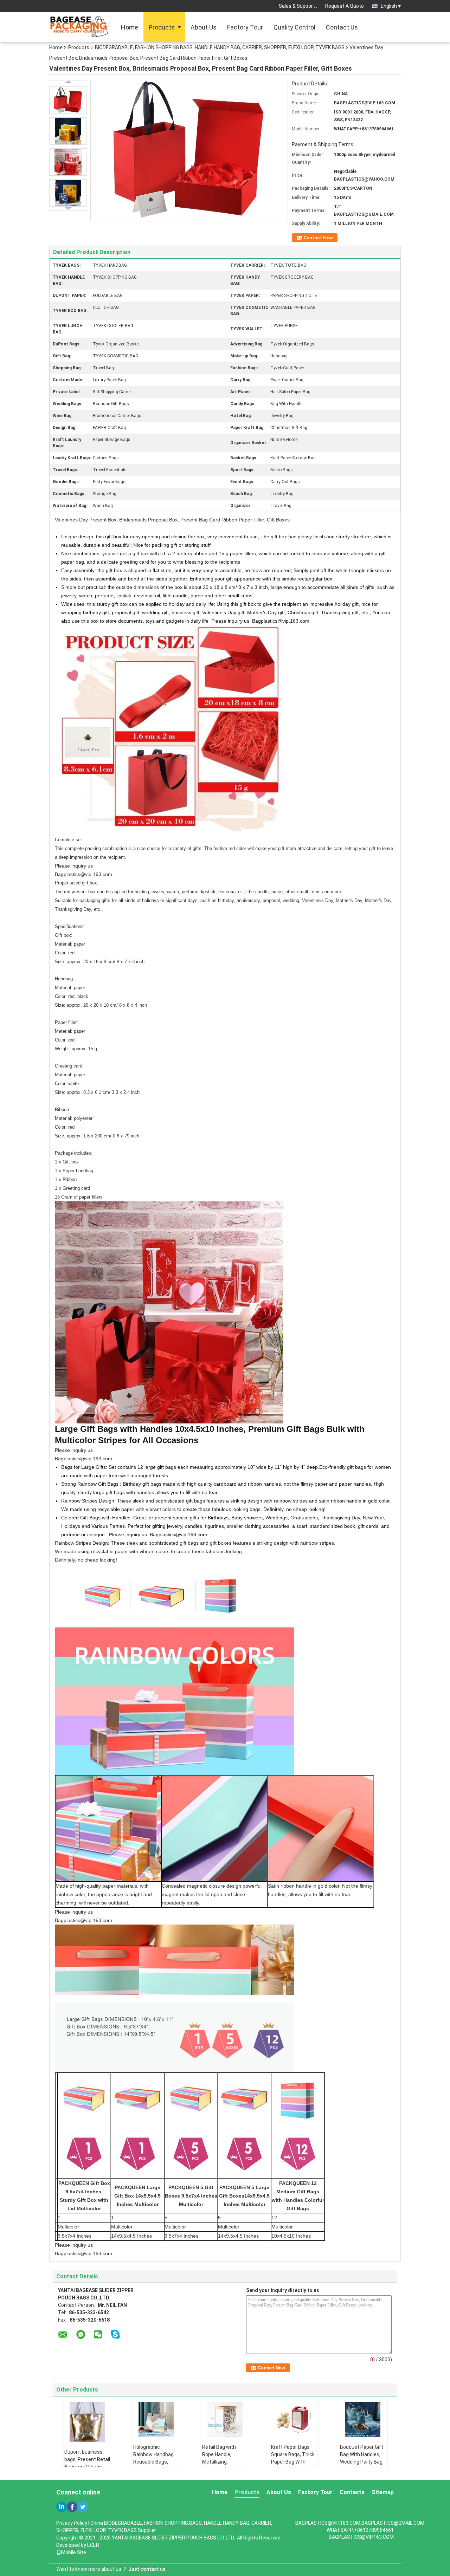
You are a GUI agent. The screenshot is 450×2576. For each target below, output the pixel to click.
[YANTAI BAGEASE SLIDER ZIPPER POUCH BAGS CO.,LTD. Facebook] (72, 2507)
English (389, 6)
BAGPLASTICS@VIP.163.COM (361, 2537)
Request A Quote (345, 6)
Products (162, 27)
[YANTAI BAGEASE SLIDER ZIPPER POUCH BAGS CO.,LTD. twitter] (83, 2507)
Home (130, 27)
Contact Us (342, 27)
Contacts (352, 2492)
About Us (204, 27)
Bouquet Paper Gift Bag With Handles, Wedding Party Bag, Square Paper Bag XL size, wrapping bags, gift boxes (362, 2465)
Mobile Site (74, 2552)
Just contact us (147, 2569)
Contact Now (318, 238)
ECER (93, 2545)
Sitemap (383, 2492)
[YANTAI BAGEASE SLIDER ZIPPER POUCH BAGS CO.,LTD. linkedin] (62, 2507)
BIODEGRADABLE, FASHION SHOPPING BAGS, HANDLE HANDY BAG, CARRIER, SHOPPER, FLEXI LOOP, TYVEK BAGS (220, 47)
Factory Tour (245, 27)
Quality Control (294, 27)
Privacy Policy (72, 2523)
